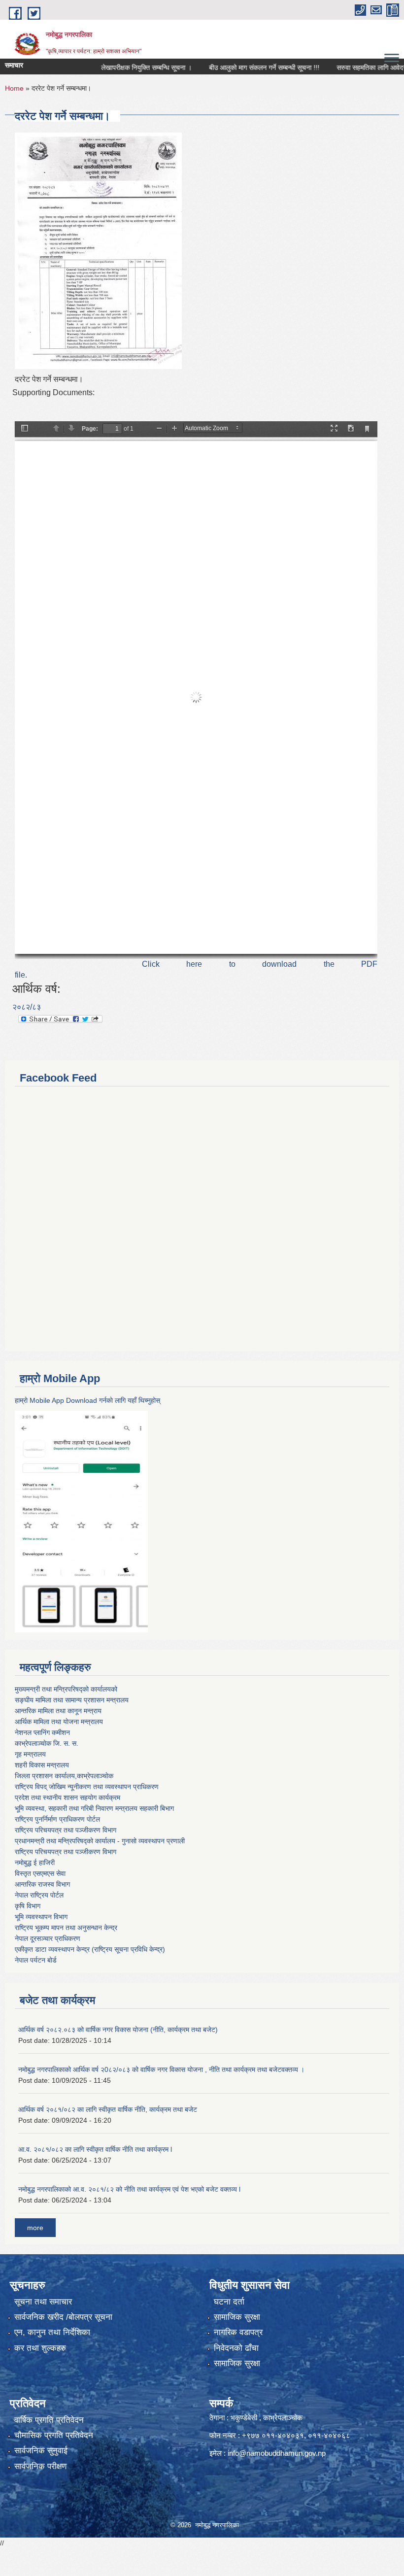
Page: (90, 429)
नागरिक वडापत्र (238, 2332)
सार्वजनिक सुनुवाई (41, 2451)
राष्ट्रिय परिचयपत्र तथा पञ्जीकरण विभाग (66, 1830)
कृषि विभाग (28, 1906)
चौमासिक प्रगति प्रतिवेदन (54, 2435)
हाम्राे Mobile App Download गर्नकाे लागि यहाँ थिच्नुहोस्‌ (87, 1400)
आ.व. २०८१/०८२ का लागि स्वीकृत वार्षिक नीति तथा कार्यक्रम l (95, 2149)
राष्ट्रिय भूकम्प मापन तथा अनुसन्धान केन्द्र (66, 1928)
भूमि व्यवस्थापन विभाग (41, 1917)
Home (14, 88)
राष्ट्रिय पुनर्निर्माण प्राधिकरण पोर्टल (57, 1819)
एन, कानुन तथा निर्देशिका (52, 2332)
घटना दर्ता (229, 2302)
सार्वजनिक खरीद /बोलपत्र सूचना (63, 2317)
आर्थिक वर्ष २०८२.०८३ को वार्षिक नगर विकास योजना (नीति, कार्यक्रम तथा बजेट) (118, 2030)
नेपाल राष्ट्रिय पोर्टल (39, 1895)
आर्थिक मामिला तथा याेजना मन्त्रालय (59, 1722)
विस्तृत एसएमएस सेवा (40, 1873)
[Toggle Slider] (25, 429)
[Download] (351, 429)
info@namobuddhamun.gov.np (277, 2453)
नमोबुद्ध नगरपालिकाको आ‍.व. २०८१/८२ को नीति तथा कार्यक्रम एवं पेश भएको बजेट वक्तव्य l (129, 2189)
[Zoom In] (174, 429)
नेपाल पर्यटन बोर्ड (36, 1960)
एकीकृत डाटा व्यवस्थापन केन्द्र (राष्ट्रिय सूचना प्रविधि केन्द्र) (90, 1949)
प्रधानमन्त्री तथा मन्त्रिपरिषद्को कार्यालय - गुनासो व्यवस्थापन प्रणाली (100, 1841)
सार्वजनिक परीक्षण (40, 2466)
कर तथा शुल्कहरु (40, 2348)
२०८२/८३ (27, 1007)
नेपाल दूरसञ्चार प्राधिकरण (48, 1938)
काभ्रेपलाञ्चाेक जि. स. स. (47, 1743)
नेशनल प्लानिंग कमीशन (42, 1732)
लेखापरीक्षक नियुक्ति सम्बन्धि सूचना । (119, 68)
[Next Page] (71, 429)
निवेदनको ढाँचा (236, 2348)
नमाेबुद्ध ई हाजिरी (35, 1863)
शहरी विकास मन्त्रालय (42, 1765)
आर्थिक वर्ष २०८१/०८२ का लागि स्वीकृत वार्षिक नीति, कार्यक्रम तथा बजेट (108, 2109)
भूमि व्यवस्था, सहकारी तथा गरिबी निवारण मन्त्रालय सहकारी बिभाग (94, 1808)
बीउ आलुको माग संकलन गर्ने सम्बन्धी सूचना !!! (236, 68)
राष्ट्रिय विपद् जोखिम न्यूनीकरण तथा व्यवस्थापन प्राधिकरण (87, 1787)
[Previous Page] (56, 429)
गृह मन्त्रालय (30, 1754)
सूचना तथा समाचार (43, 2302)
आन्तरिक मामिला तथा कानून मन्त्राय (58, 1711)
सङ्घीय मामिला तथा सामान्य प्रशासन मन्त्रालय (72, 1700)
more (35, 2228)
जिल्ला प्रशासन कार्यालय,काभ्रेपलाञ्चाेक (64, 1776)
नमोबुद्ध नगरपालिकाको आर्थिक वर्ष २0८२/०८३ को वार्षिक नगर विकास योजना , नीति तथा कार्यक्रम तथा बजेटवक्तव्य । (161, 2069)
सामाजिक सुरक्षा (237, 2317)
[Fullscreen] (334, 429)
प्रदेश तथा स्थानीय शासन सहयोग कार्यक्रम (67, 1797)
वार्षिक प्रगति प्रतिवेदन (49, 2420)
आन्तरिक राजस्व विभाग (42, 1884)
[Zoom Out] (159, 429)
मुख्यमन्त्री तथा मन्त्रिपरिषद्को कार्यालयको (66, 1689)
